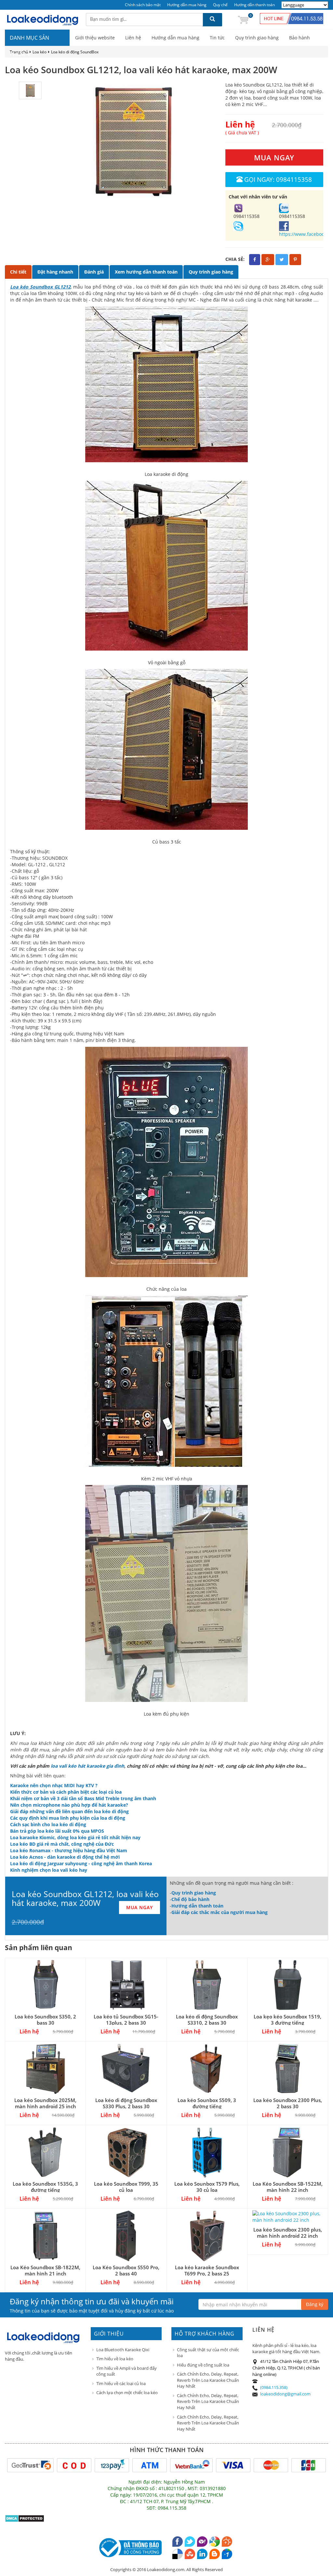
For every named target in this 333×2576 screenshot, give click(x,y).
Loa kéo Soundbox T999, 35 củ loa (126, 2187)
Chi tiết (18, 272)
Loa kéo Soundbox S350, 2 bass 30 (45, 2020)
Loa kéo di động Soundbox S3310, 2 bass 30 (207, 2020)
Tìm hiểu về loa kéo (115, 2359)
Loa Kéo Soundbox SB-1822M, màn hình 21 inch (45, 2270)
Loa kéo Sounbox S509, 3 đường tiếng (207, 2103)
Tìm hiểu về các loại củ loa (121, 2383)
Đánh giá (94, 272)
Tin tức (217, 38)
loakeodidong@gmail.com (285, 2394)
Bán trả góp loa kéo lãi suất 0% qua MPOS (57, 1831)
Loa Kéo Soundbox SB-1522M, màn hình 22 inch (288, 2187)
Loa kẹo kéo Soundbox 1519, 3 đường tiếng (287, 2020)
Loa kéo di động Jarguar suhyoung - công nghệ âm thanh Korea (81, 1863)
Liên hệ (133, 38)
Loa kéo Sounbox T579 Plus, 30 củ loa (207, 2187)
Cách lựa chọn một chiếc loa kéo (127, 2393)
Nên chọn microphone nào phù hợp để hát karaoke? (69, 1805)
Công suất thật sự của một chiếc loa (208, 2353)
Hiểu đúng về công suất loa (203, 2365)
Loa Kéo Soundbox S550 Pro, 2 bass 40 (126, 2270)
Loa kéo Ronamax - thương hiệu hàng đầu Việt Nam (69, 1850)
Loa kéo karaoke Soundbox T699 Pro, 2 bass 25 (207, 2270)
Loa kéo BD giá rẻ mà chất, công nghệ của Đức (62, 1844)
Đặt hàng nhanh (55, 272)
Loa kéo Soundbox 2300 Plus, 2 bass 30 (288, 2103)
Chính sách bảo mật (143, 5)
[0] (243, 19)
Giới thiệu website (95, 38)
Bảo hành (300, 38)
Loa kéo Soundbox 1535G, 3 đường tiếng (45, 2187)
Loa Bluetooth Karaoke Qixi (123, 2350)
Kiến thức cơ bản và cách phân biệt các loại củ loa (66, 1792)
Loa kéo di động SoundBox (75, 52)
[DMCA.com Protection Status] (25, 2518)
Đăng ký (315, 2304)
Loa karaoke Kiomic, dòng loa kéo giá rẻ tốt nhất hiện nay (75, 1837)
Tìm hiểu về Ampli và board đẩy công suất (127, 2371)
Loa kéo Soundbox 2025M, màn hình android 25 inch (45, 2103)
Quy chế (220, 5)
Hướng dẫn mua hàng (187, 5)
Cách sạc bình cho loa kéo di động (48, 1824)
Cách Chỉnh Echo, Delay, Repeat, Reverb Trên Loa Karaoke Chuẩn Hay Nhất (208, 2380)
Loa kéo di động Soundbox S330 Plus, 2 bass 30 (126, 2103)
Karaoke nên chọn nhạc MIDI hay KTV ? (54, 1785)
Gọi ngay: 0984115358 (278, 179)
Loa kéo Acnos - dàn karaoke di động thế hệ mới (65, 1857)
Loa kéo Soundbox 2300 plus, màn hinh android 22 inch (288, 2233)
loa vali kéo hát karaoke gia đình (87, 1766)
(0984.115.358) (274, 2387)
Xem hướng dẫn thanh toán (146, 272)
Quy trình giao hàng (257, 38)
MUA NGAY (274, 157)
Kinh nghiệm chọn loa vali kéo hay (49, 1870)
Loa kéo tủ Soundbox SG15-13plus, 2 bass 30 (126, 2020)
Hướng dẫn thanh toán (254, 5)
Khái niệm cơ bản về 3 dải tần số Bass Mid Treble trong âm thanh (83, 1798)
